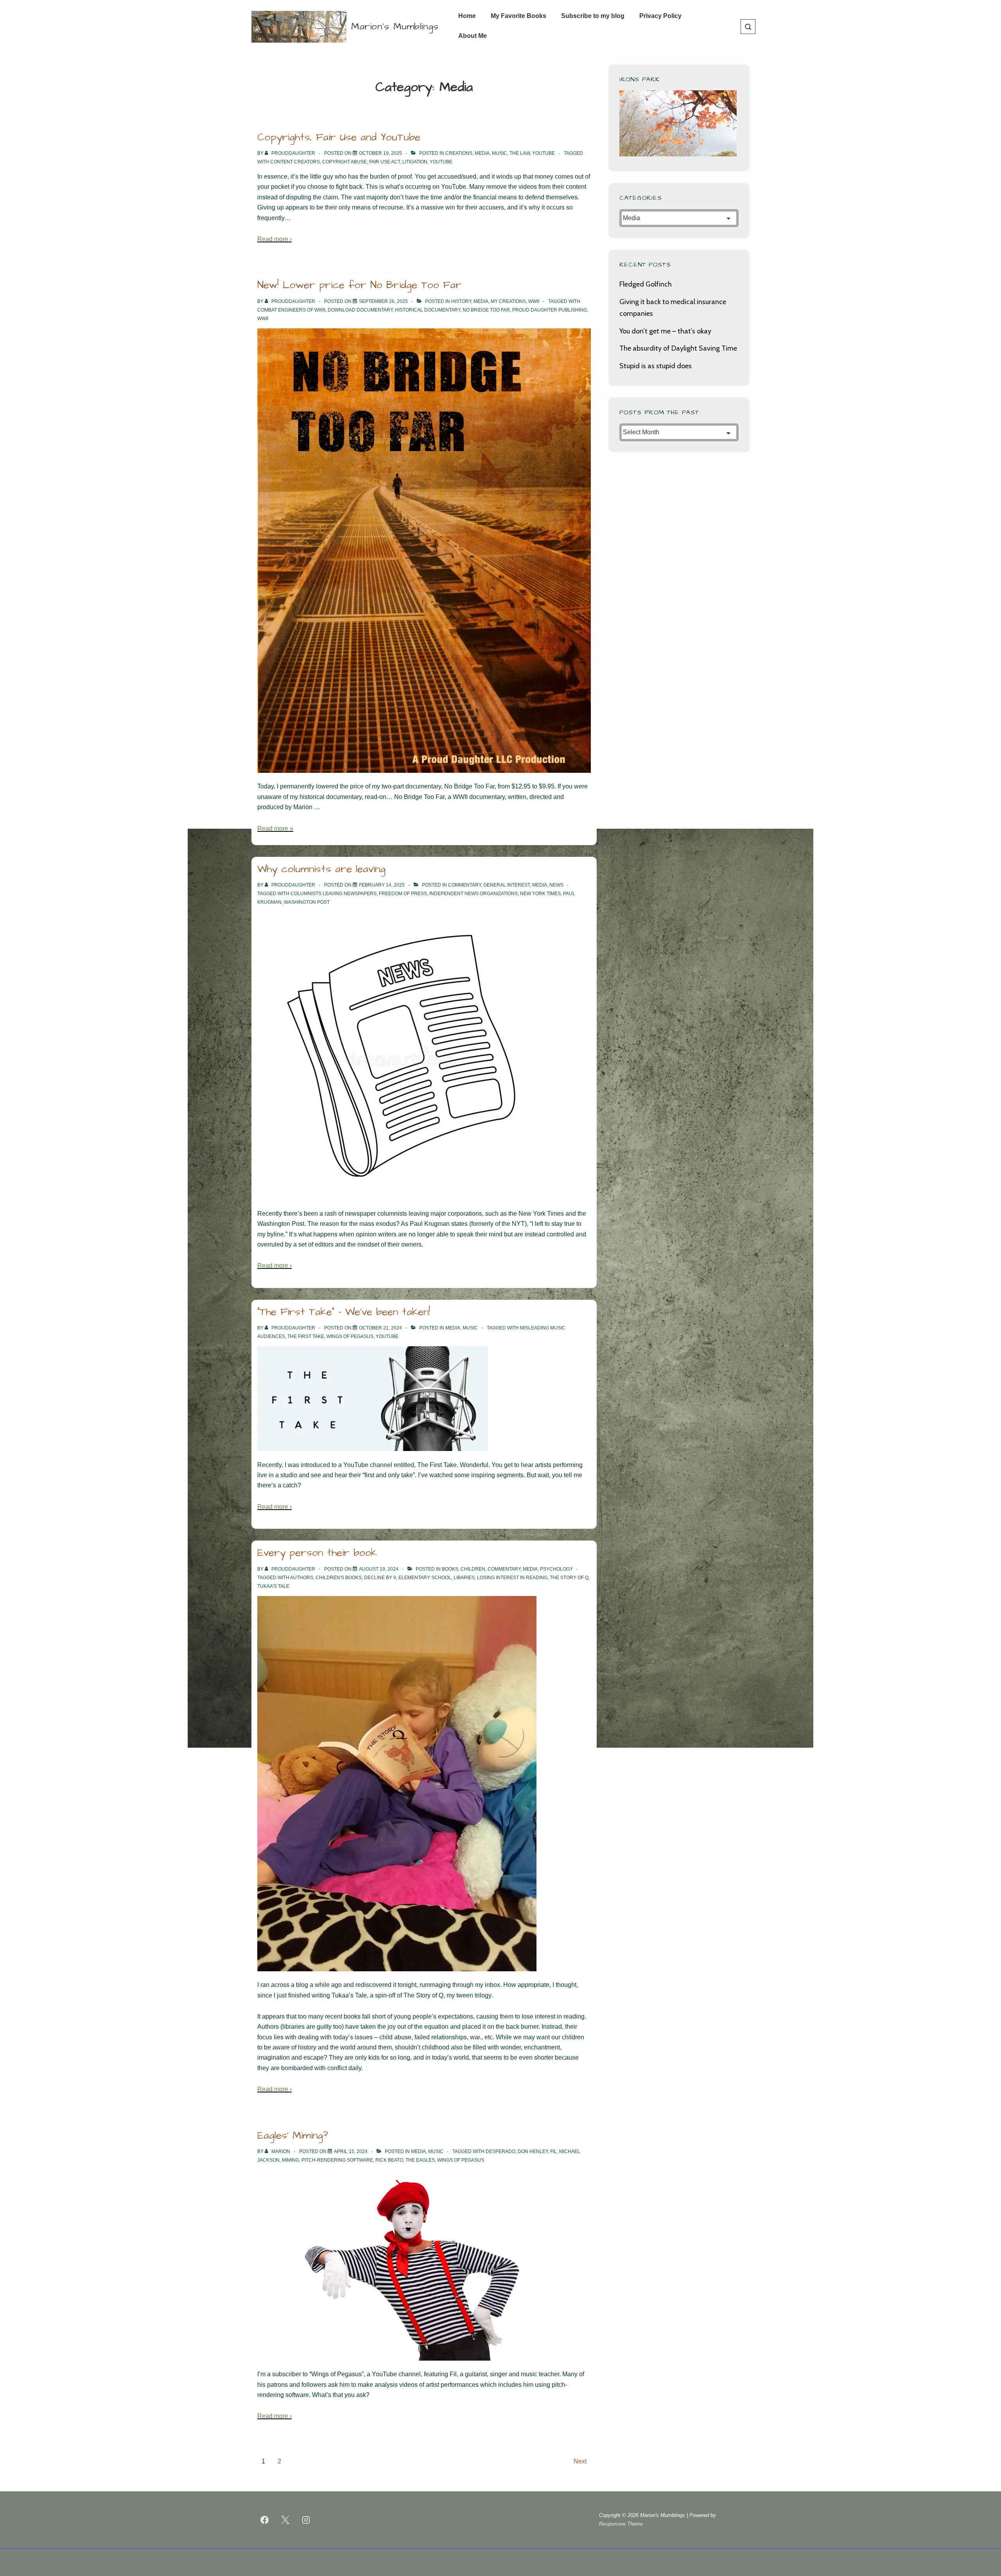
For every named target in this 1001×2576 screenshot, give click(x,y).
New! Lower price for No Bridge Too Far (359, 285)
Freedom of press (403, 894)
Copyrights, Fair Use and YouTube (339, 137)
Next (580, 2461)
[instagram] (306, 2520)
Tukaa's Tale (273, 1586)
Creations (459, 153)
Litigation (415, 162)
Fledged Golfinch (646, 284)
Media (482, 153)
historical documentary (428, 310)
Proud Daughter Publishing (550, 310)
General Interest (507, 885)
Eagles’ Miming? (293, 2135)
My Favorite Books (518, 16)
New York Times (540, 894)
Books (450, 1569)
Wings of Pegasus (350, 1336)
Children (473, 1569)
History (461, 301)
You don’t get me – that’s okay (665, 331)
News (556, 885)
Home (467, 16)
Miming (291, 2160)
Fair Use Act (385, 162)
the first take (306, 1336)
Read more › (274, 239)
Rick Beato (389, 2160)
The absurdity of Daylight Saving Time (678, 348)
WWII (534, 301)
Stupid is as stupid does (656, 366)
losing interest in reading (512, 1578)
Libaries (464, 1578)
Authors (302, 1578)
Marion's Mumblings (395, 27)
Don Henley (533, 2151)
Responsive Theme (621, 2524)
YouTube (544, 153)
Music (500, 153)
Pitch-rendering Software (337, 2160)
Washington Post (307, 902)
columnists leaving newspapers (334, 894)
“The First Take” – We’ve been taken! (344, 1312)
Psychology (556, 1569)
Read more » (275, 829)
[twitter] (285, 2520)
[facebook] (265, 2520)
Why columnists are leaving (321, 869)
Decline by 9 (380, 1578)
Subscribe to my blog (593, 16)
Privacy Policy (660, 16)
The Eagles (420, 2160)
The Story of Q (569, 1578)
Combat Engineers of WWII (291, 310)
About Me (473, 36)
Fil (553, 2151)
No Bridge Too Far (486, 310)
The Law (520, 153)
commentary (465, 885)
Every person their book (317, 1553)
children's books (339, 1578)
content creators (295, 162)
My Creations (508, 301)
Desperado (500, 2151)
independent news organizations (474, 894)
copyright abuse (344, 162)
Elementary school (425, 1578)
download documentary (360, 310)
